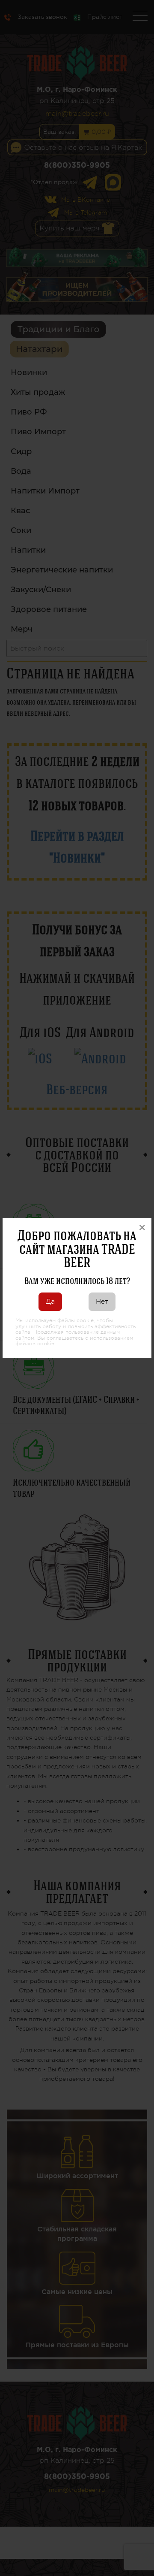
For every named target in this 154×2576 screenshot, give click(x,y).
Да (50, 1302)
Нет (102, 1302)
